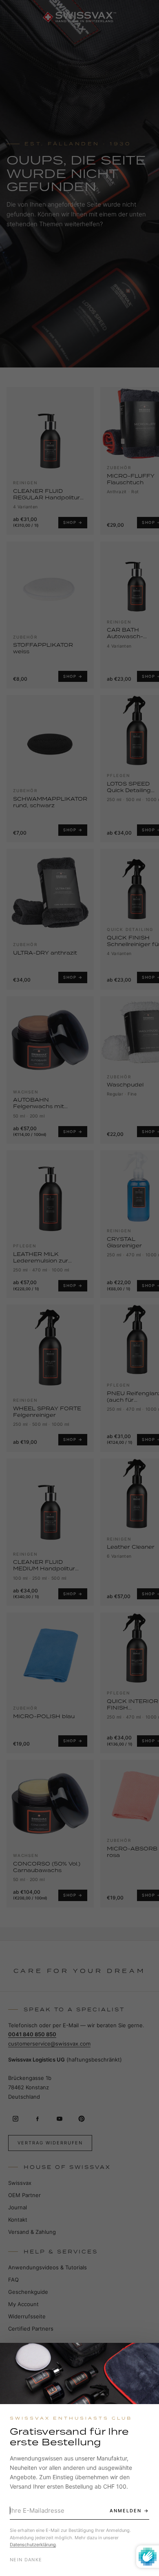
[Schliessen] (146, 2356)
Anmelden (126, 2511)
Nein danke (26, 2560)
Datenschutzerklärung (33, 2545)
